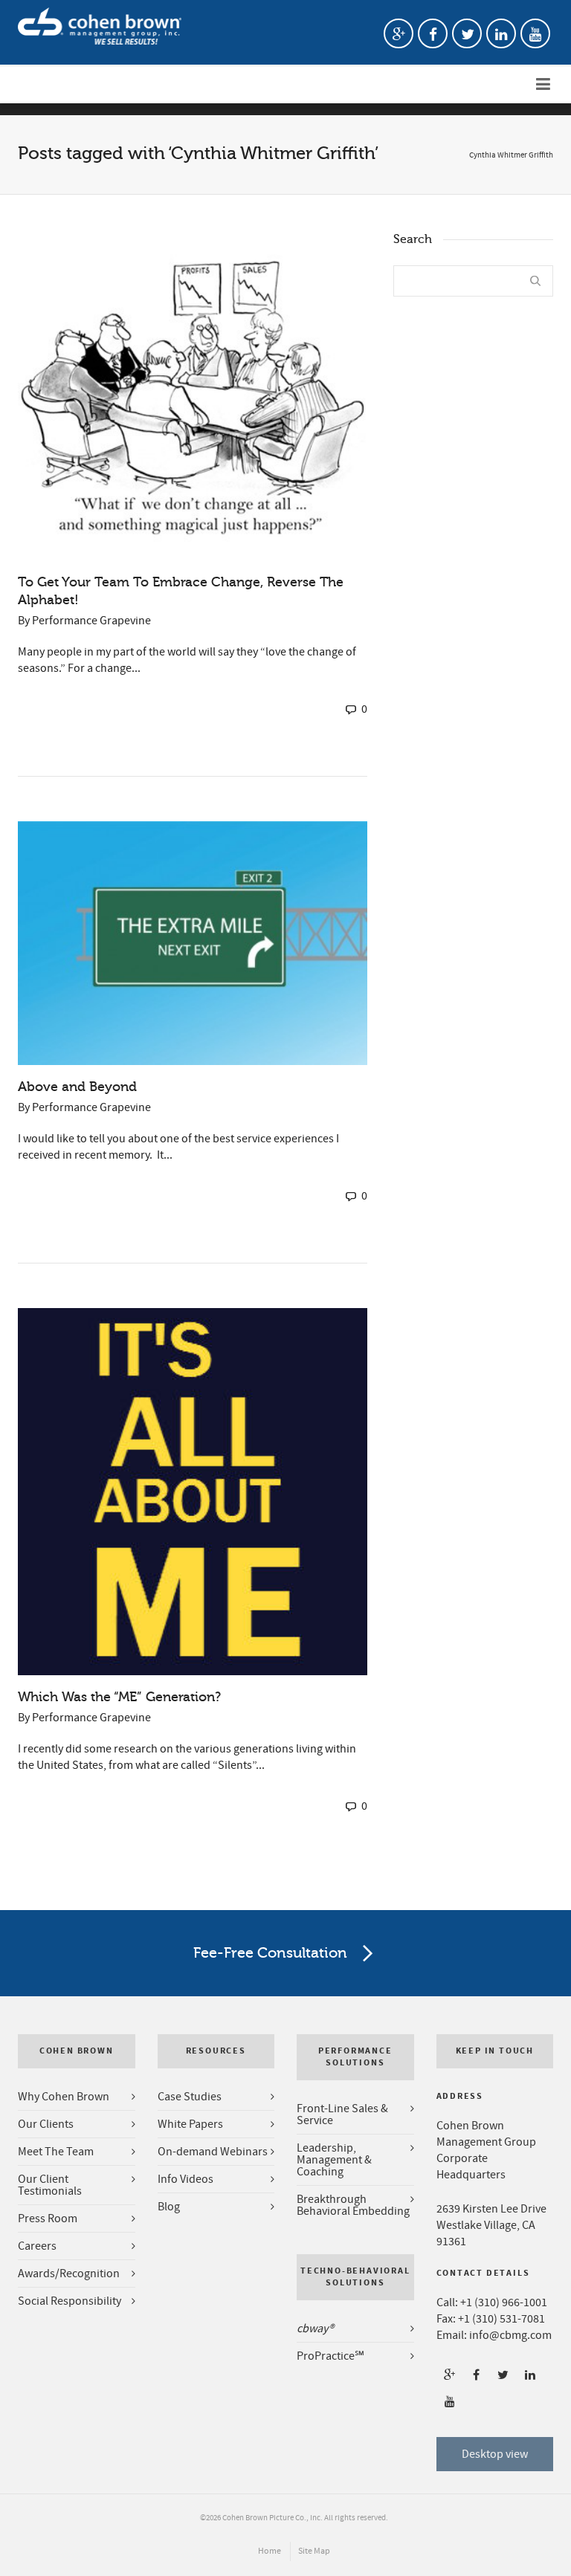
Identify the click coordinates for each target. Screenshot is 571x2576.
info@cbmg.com (510, 2335)
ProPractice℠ (330, 2356)
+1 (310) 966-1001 (504, 2302)
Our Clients (46, 2124)
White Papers (190, 2124)
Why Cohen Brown (64, 2097)
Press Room (48, 2219)
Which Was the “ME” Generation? (119, 1697)
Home (270, 2551)
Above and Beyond (77, 1087)
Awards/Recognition (69, 2274)
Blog (169, 2207)
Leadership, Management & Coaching (334, 2160)
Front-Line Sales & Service (342, 2114)
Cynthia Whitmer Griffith (511, 155)
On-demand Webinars (213, 2152)
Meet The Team (56, 2152)
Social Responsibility (70, 2301)
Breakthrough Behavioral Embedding (353, 2205)
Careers (37, 2246)
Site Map (314, 2551)
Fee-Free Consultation (270, 1953)
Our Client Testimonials (50, 2185)
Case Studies (190, 2097)
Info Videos (186, 2179)
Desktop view (495, 2454)
